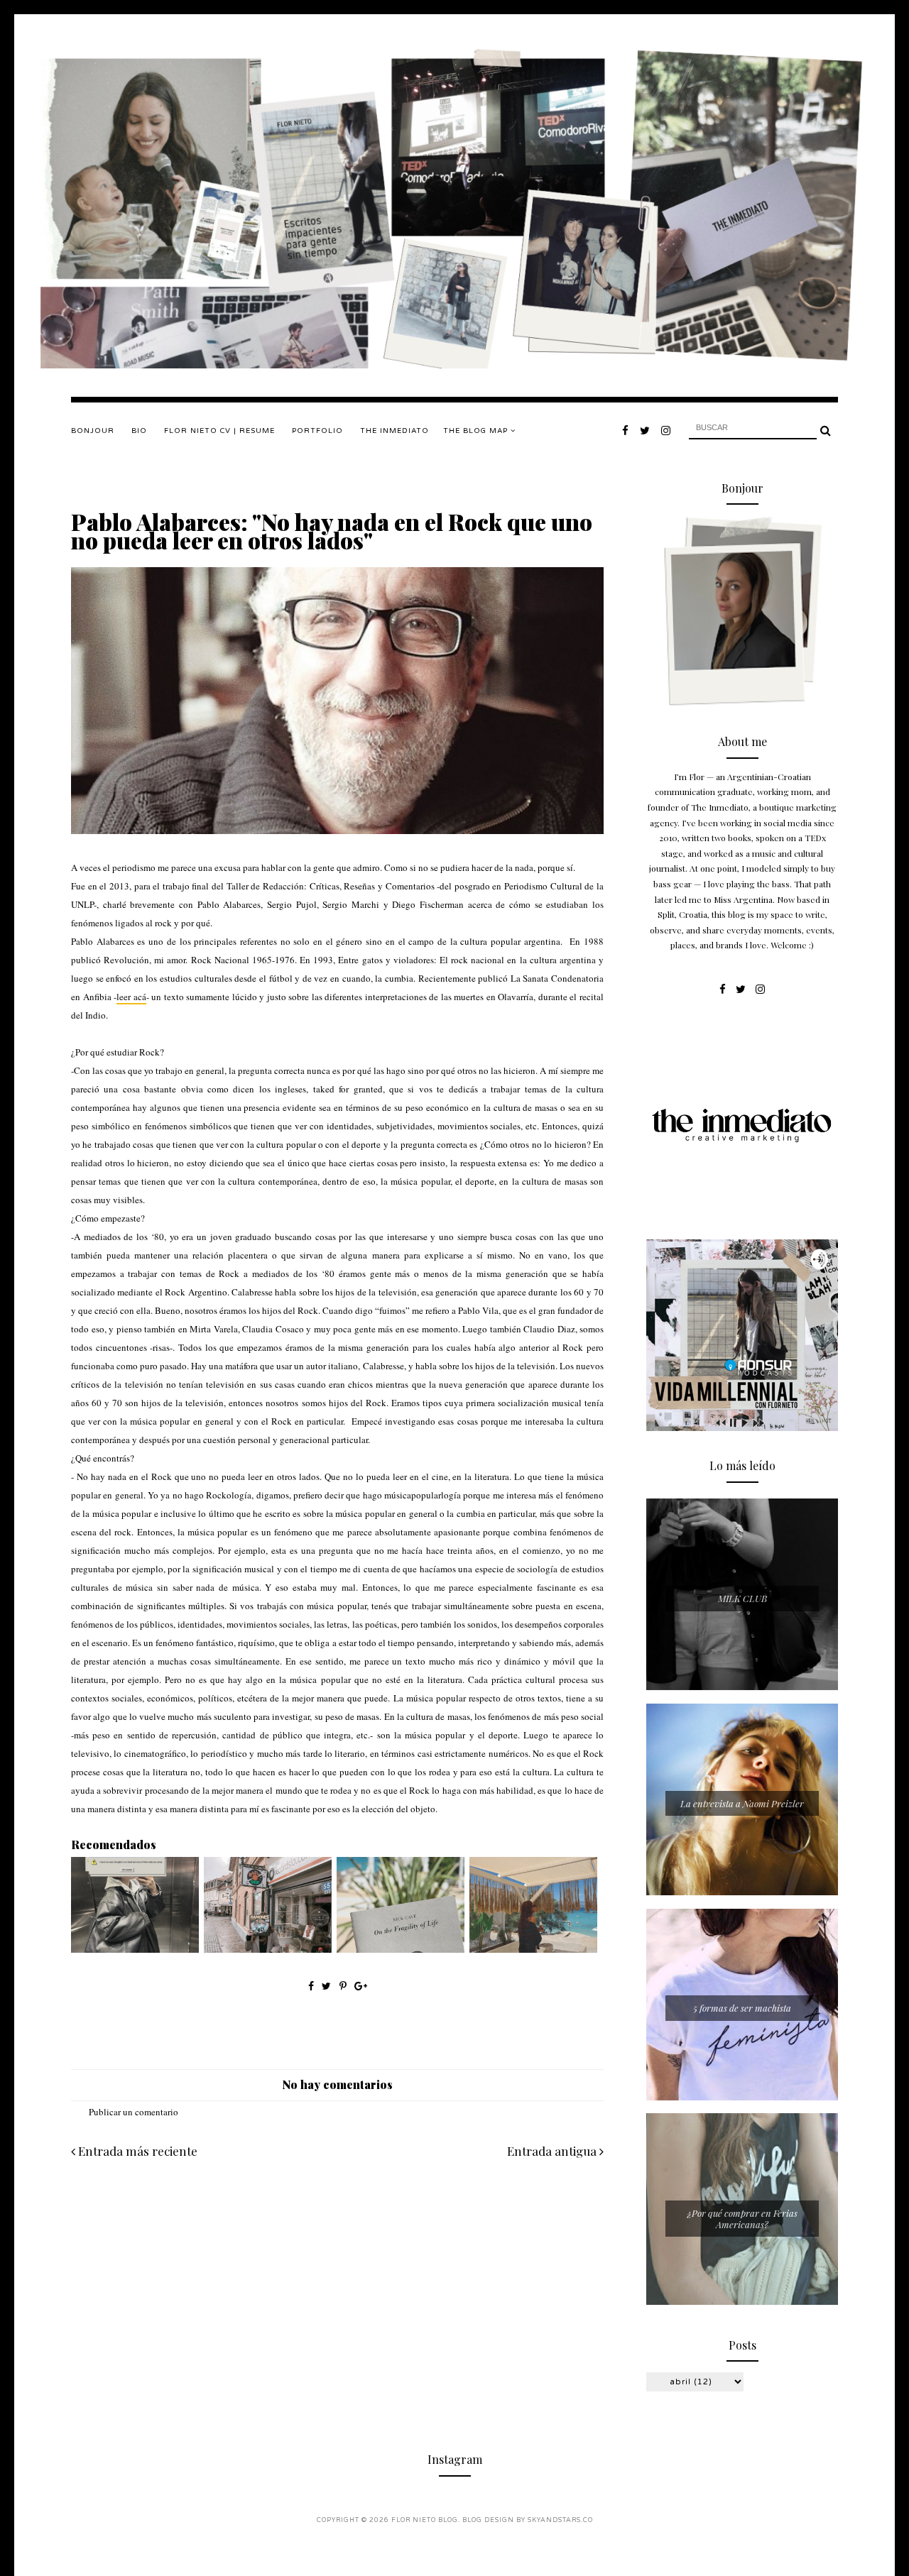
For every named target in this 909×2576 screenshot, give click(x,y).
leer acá (131, 997)
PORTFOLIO (317, 431)
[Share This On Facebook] (311, 1986)
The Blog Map (477, 431)
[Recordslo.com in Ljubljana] (268, 1949)
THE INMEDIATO (394, 431)
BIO (139, 431)
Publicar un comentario (134, 2112)
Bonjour (93, 431)
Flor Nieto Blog (425, 2520)
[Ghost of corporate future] (135, 1949)
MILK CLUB (742, 1598)
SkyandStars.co (560, 2520)
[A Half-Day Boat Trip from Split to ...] (533, 1949)
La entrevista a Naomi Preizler (742, 1803)
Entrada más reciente (136, 2151)
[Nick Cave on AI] (401, 1949)
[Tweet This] (328, 1986)
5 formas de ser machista (742, 2008)
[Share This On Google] (361, 1986)
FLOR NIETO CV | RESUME (219, 431)
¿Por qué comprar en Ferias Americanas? (742, 2219)
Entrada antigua (553, 2151)
